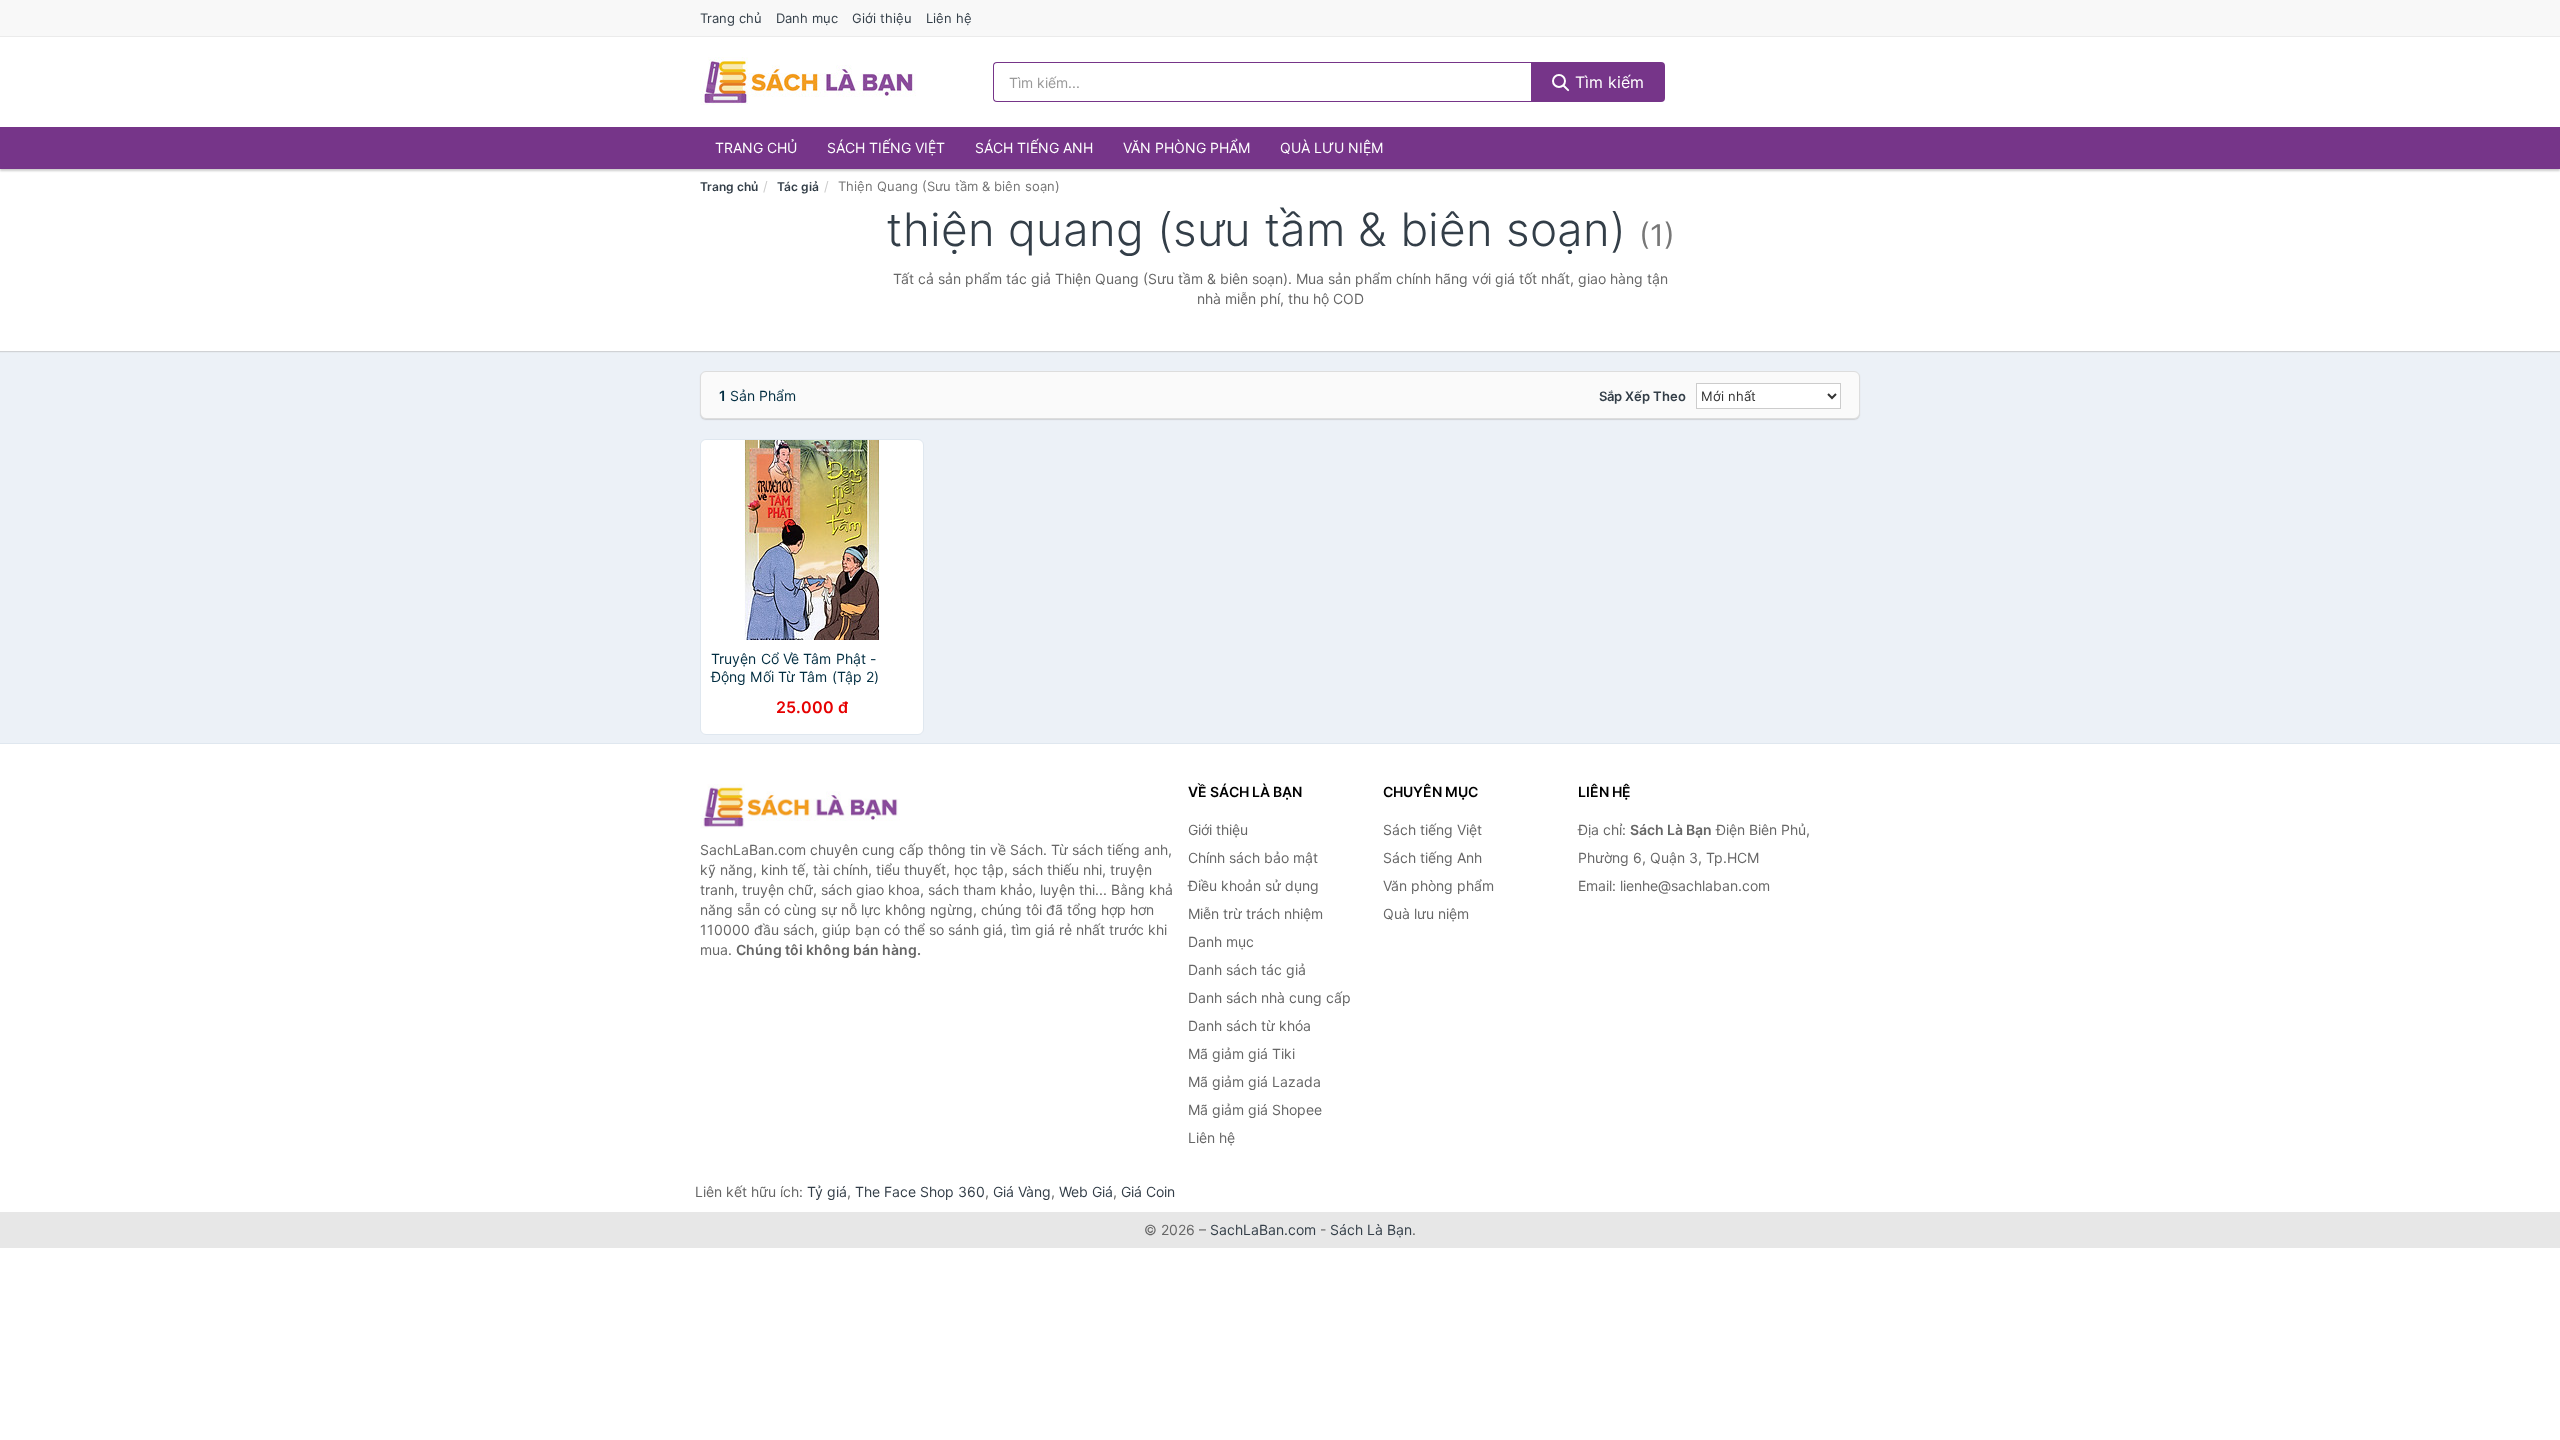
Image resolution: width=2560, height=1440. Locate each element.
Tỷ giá (827, 1191)
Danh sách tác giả (1247, 969)
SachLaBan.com (1263, 1229)
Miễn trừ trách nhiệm (1255, 913)
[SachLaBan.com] (808, 82)
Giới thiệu (882, 18)
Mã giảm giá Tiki (1241, 1053)
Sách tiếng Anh (1034, 147)
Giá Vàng (1022, 1191)
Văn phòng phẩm (1186, 147)
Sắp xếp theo (1642, 396)
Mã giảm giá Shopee (1255, 1109)
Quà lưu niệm (1331, 147)
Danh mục (807, 18)
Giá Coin (1148, 1191)
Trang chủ (731, 18)
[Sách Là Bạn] (800, 807)
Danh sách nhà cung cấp (1269, 997)
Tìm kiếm (1607, 82)
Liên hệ (949, 18)
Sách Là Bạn (1371, 1229)
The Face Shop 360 (920, 1191)
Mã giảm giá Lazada (1254, 1081)
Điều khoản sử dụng (1253, 885)
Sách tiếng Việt (886, 147)
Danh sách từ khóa (1249, 1025)
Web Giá (1086, 1191)
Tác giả (798, 186)
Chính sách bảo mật (1253, 857)
